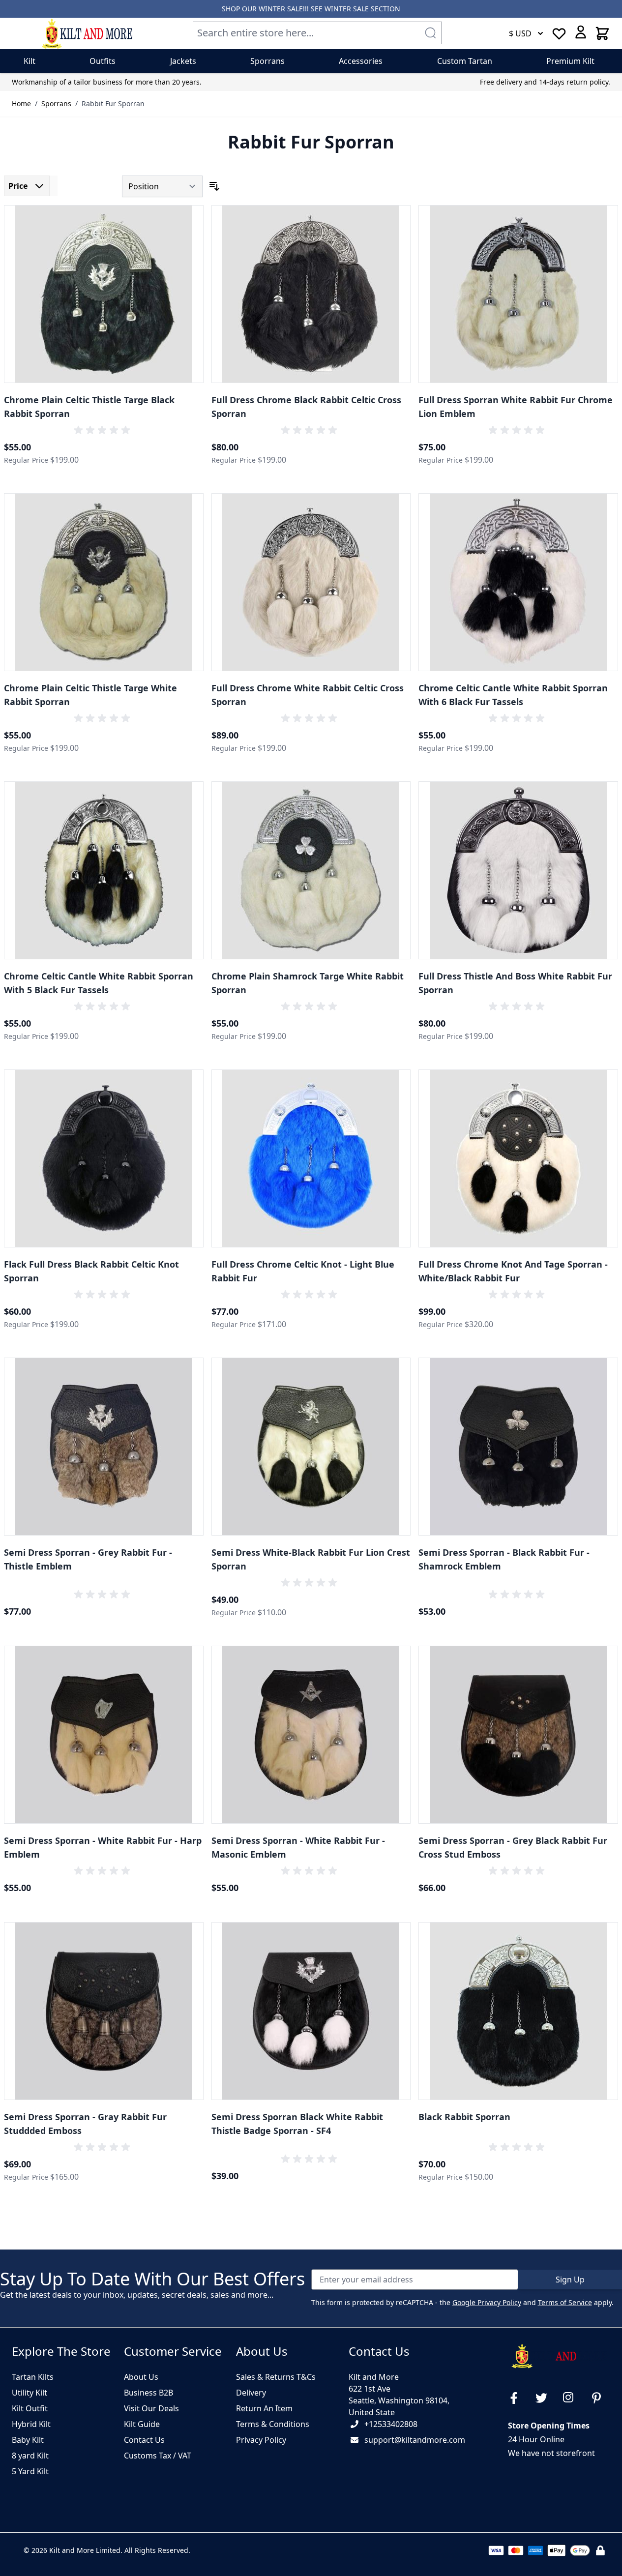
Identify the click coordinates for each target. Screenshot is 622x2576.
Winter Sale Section (362, 9)
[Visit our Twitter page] (545, 2398)
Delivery (251, 2393)
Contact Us (144, 2440)
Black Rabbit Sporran (464, 2117)
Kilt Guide (142, 2424)
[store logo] (87, 33)
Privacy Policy (261, 2440)
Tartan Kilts (33, 2377)
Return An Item (264, 2408)
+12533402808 (391, 2424)
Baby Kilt (28, 2440)
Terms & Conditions (273, 2424)
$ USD (520, 33)
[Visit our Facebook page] (518, 2398)
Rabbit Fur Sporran (113, 104)
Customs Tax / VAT (158, 2456)
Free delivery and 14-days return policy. (545, 82)
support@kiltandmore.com (415, 2440)
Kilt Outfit (30, 2408)
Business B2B (148, 2393)
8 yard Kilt (30, 2456)
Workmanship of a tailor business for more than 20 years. (107, 82)
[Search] (430, 33)
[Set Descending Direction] (214, 186)
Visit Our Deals (151, 2408)
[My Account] (581, 32)
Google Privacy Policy (487, 2302)
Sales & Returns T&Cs (276, 2377)
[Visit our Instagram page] (573, 2398)
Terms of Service (565, 2302)
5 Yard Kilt (30, 2471)
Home (21, 104)
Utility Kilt (30, 2393)
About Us (141, 2377)
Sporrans (56, 104)
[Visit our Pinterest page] (600, 2398)
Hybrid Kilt (31, 2424)
